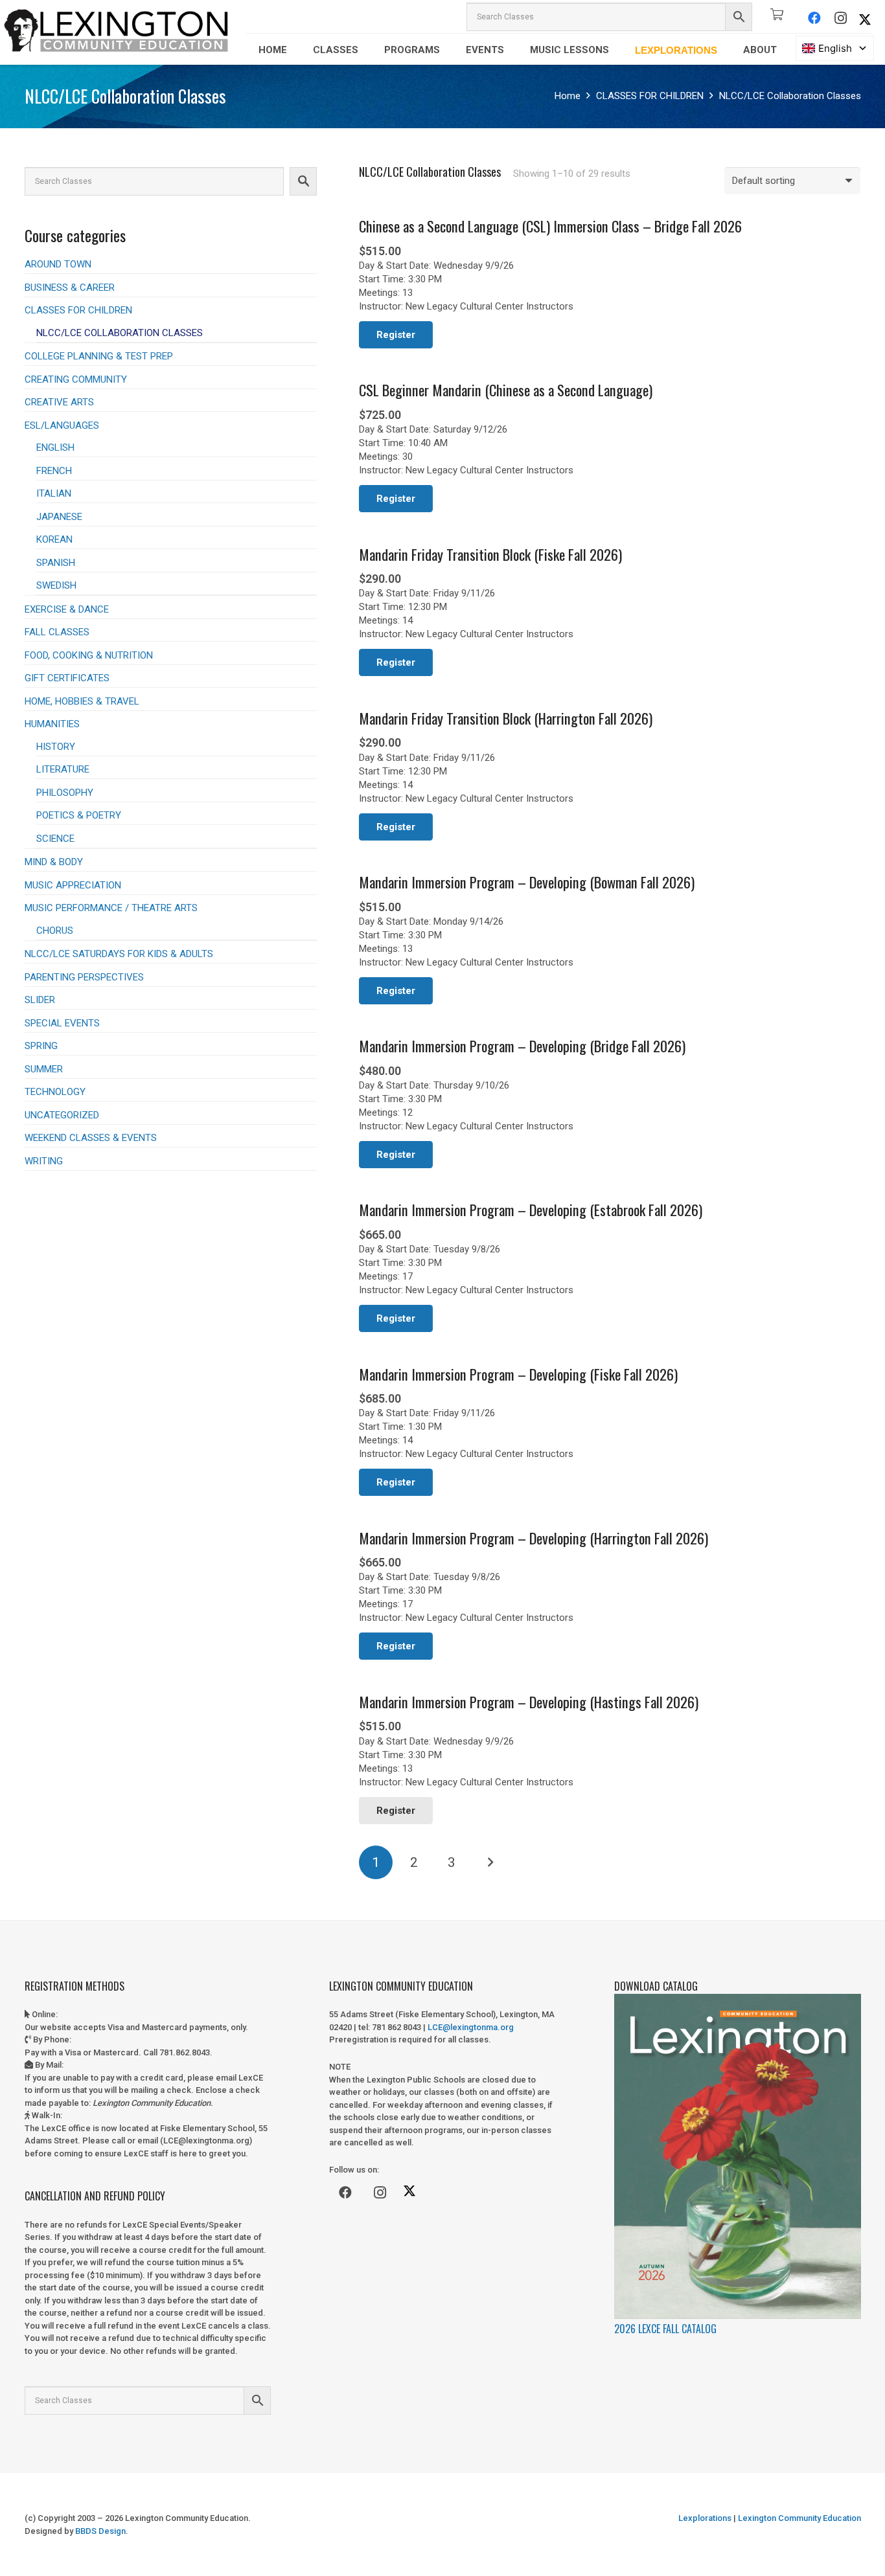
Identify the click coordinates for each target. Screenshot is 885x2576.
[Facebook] (814, 18)
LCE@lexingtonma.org (471, 2027)
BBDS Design (100, 2531)
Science (55, 839)
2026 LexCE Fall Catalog (665, 2329)
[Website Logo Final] (117, 32)
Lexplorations (705, 2518)
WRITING (44, 1161)
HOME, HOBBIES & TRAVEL (82, 701)
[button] (296, 50)
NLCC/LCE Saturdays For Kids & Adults (119, 954)
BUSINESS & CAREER (70, 288)
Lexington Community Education (799, 2518)
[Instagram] (840, 18)
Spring (41, 1046)
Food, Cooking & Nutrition (89, 655)
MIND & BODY (54, 862)
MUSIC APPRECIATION (73, 885)
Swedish (56, 585)
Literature (63, 769)
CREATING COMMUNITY (76, 379)
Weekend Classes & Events (91, 1138)
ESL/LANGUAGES (62, 425)
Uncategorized (62, 1115)
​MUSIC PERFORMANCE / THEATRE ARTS (111, 908)
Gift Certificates (67, 678)
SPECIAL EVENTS (62, 1023)
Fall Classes (57, 632)
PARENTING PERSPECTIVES (84, 977)
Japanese (59, 517)
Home (568, 96)
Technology (55, 1092)
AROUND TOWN (58, 264)
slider (40, 1000)
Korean (54, 539)
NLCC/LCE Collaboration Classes (120, 333)
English (55, 447)
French (54, 471)
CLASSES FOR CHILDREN (650, 96)
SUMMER (44, 1069)
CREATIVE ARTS (59, 402)
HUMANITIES (52, 724)
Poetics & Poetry (79, 815)
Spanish (56, 563)
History (56, 747)
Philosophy (65, 793)
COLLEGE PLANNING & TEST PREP (99, 356)
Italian (54, 493)
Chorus (55, 931)
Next (489, 1863)
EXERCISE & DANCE (67, 609)
